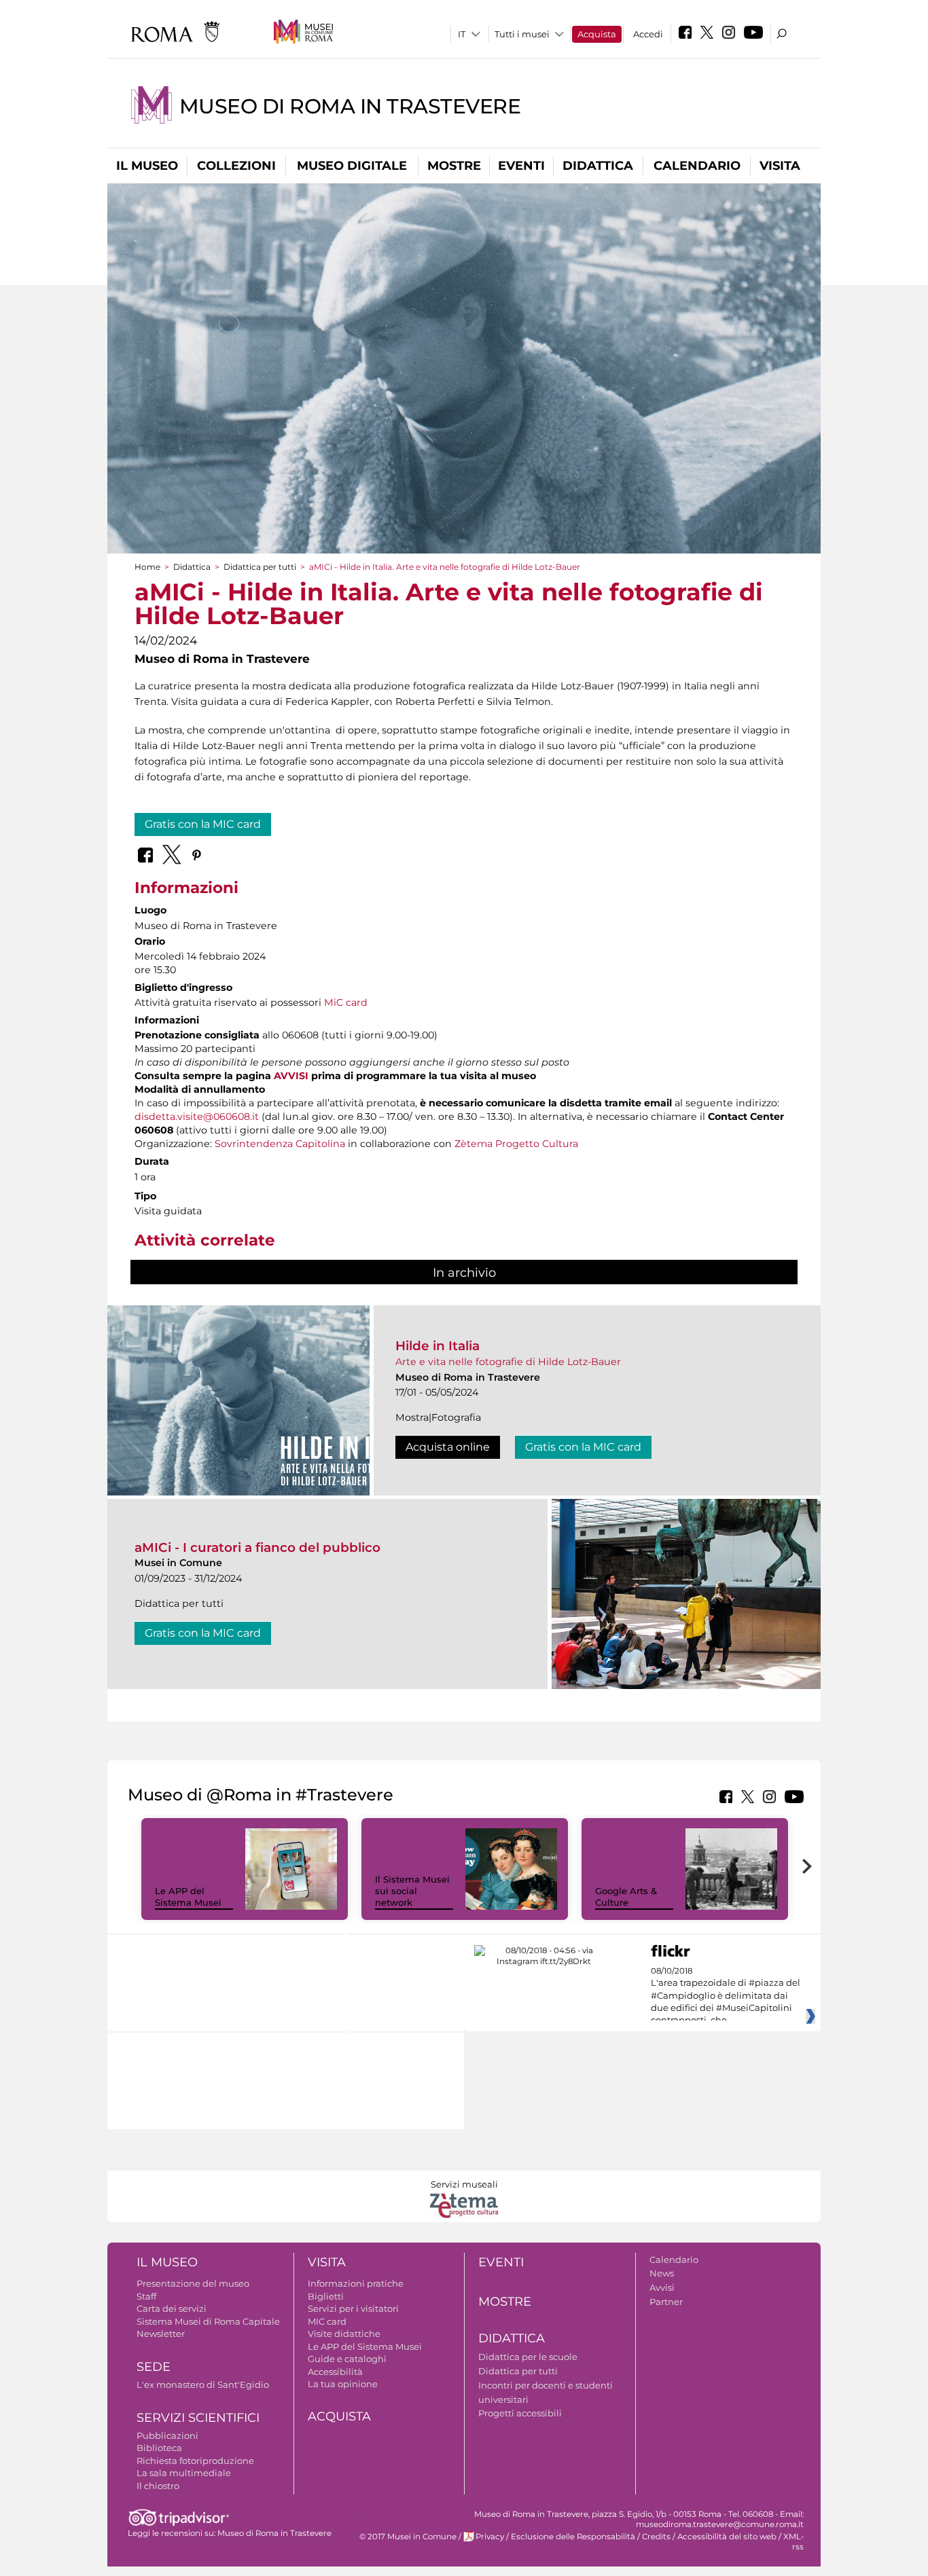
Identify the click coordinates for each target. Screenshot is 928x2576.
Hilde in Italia (438, 1346)
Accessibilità (335, 2372)
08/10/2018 (726, 1996)
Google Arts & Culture (626, 1897)
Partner (666, 2302)
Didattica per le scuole (528, 2357)
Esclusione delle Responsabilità (573, 2537)
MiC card (346, 1002)
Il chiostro (158, 2486)
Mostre (454, 166)
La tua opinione (343, 2384)
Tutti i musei (522, 34)
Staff (146, 2296)
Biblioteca (159, 2448)
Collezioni (236, 166)
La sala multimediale (184, 2473)
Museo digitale (352, 166)
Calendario (697, 166)
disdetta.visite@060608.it (197, 1117)
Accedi (648, 34)
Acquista (597, 34)
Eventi (521, 166)
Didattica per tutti (260, 567)
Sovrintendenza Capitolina (280, 1144)
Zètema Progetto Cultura (516, 1144)
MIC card (327, 2321)
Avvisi (662, 2287)
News (662, 2273)
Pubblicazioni (167, 2435)
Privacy (490, 2537)
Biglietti (326, 2296)
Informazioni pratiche (356, 2283)
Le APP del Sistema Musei (188, 1897)
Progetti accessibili (520, 2413)
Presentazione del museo (193, 2283)
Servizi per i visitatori (353, 2308)
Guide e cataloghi (347, 2359)
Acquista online (448, 1447)
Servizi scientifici (198, 2418)
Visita (780, 166)
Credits (656, 2537)
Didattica (598, 166)
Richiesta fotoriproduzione (195, 2461)
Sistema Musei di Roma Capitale (208, 2321)
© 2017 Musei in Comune (408, 2537)
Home (147, 567)
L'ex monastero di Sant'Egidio (203, 2384)
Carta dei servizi (172, 2308)
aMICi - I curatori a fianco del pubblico (257, 1547)
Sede (154, 2367)
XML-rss (793, 2542)
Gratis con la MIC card (203, 824)
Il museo (147, 166)
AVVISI (291, 1076)
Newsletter (161, 2334)
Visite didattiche (344, 2334)
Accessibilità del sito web (727, 2537)
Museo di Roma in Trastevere (350, 106)
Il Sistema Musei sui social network (412, 1891)
